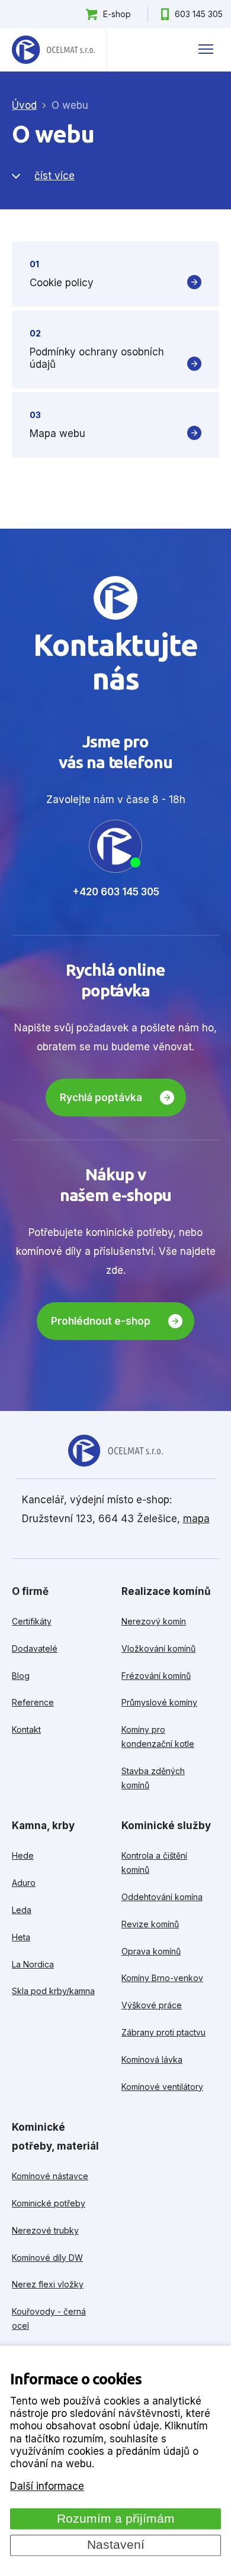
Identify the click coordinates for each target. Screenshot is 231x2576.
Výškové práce (152, 2005)
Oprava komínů (151, 1951)
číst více (54, 176)
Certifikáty (32, 1621)
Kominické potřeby (49, 2203)
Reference (33, 1702)
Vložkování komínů (158, 1648)
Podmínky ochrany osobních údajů (97, 358)
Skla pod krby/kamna (53, 1991)
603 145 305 (199, 14)
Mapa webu (57, 433)
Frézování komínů (156, 1676)
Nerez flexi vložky (48, 2284)
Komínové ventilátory (162, 2087)
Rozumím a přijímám (116, 2519)
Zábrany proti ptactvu (163, 2032)
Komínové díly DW (47, 2258)
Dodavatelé (35, 1648)
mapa (196, 1519)
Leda (22, 1910)
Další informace (47, 2487)
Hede (23, 1855)
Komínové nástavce (50, 2176)
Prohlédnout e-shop (101, 1321)
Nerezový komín (154, 1621)
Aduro (24, 1883)
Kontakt (26, 1729)
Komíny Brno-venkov (162, 1978)
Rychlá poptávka (101, 1098)
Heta (21, 1937)
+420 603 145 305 (116, 892)
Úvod (24, 105)
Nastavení (116, 2545)
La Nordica (33, 1964)
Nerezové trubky (45, 2230)
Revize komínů (150, 1924)
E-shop (117, 14)
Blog (21, 1676)
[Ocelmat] (53, 50)
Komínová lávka (152, 2059)
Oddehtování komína (162, 1897)
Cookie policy (62, 283)
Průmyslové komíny (159, 1702)
